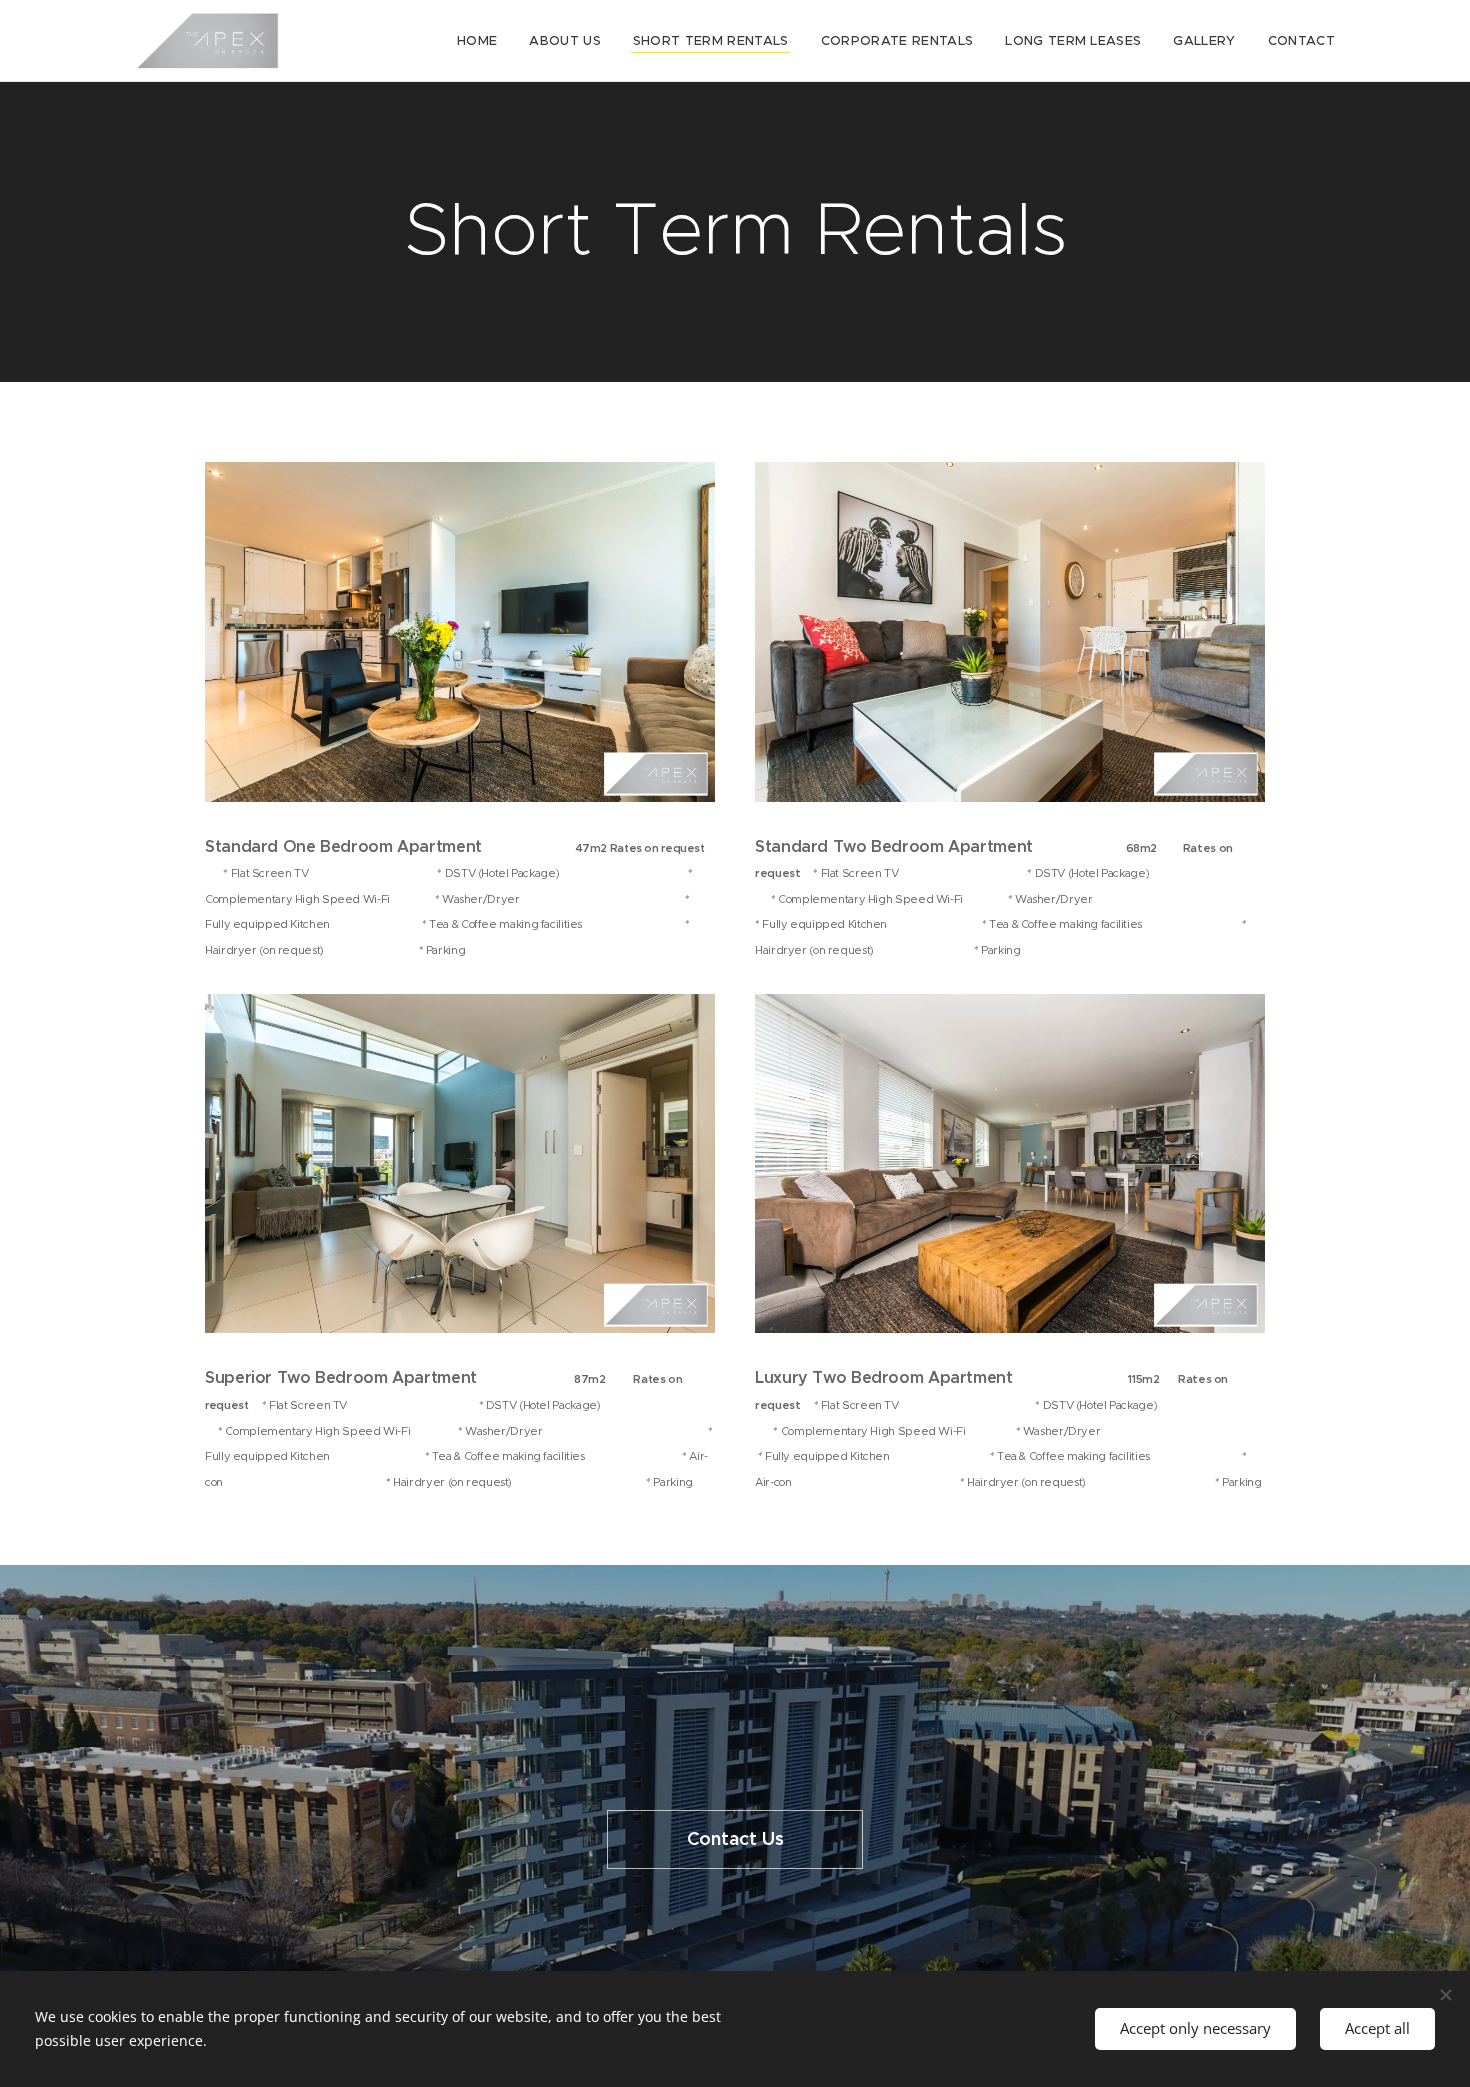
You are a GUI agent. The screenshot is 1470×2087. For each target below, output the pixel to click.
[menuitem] (482, 41)
